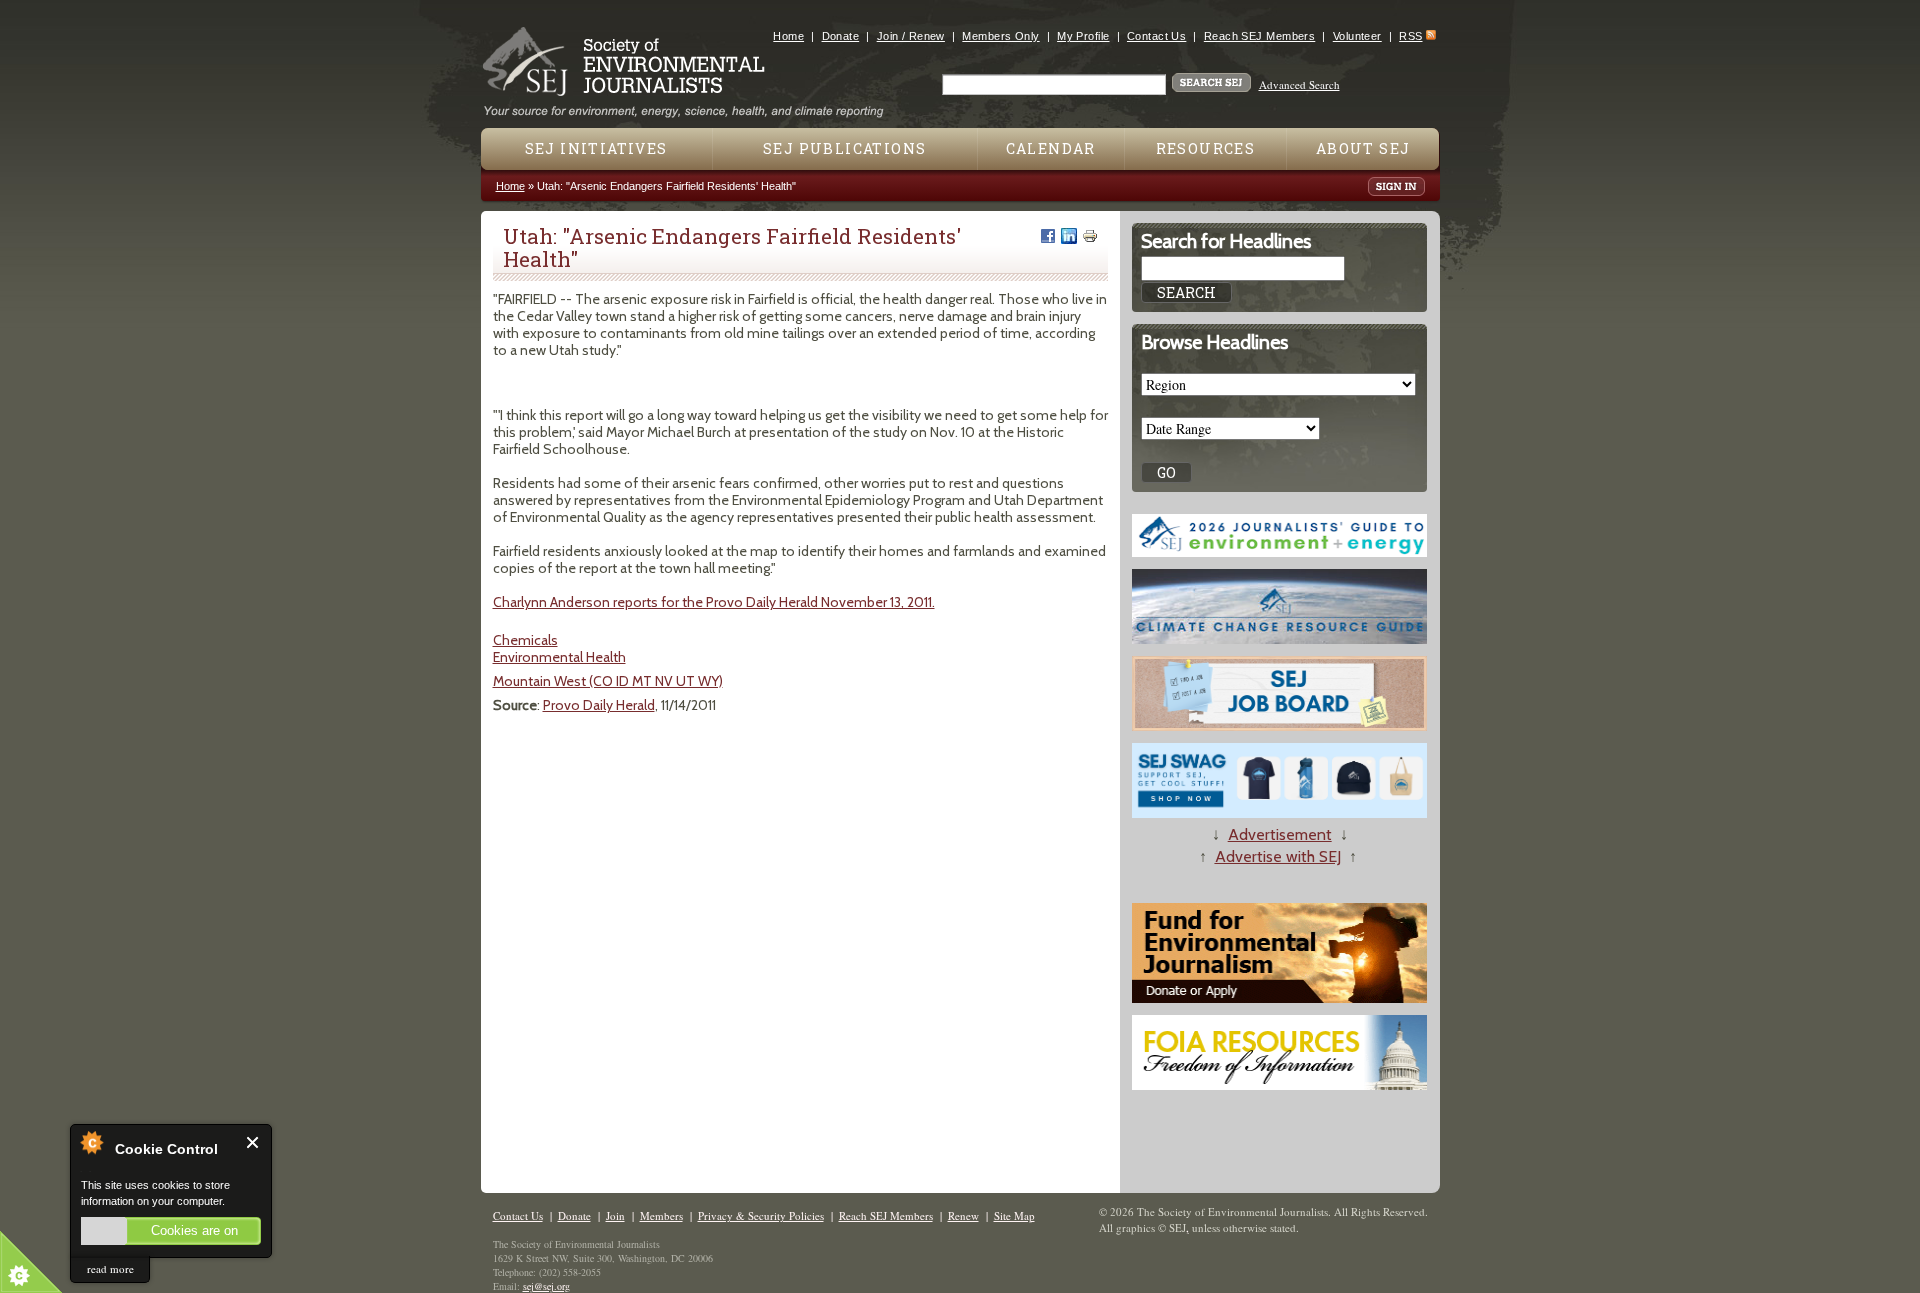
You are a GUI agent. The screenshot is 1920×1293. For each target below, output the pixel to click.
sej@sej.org (546, 1286)
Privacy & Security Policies (761, 1215)
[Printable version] (1090, 236)
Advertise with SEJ (1278, 856)
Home (788, 36)
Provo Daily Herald (599, 705)
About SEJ (1363, 148)
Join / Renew (911, 36)
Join (615, 1215)
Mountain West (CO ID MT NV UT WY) (608, 681)
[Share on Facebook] (1048, 236)
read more (110, 1268)
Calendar (1051, 148)
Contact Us (1156, 36)
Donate (841, 36)
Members (661, 1215)
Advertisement (1280, 834)
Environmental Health (559, 657)
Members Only (1000, 36)
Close (253, 1142)
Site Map (1014, 1215)
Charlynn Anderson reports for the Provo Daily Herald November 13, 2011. (714, 602)
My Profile (1083, 36)
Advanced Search (1299, 84)
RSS (1410, 36)
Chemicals (525, 640)
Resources (1206, 148)
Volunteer (1357, 36)
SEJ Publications (844, 148)
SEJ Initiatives (596, 148)
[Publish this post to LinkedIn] (1069, 236)
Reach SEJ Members (1259, 36)
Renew (963, 1215)
